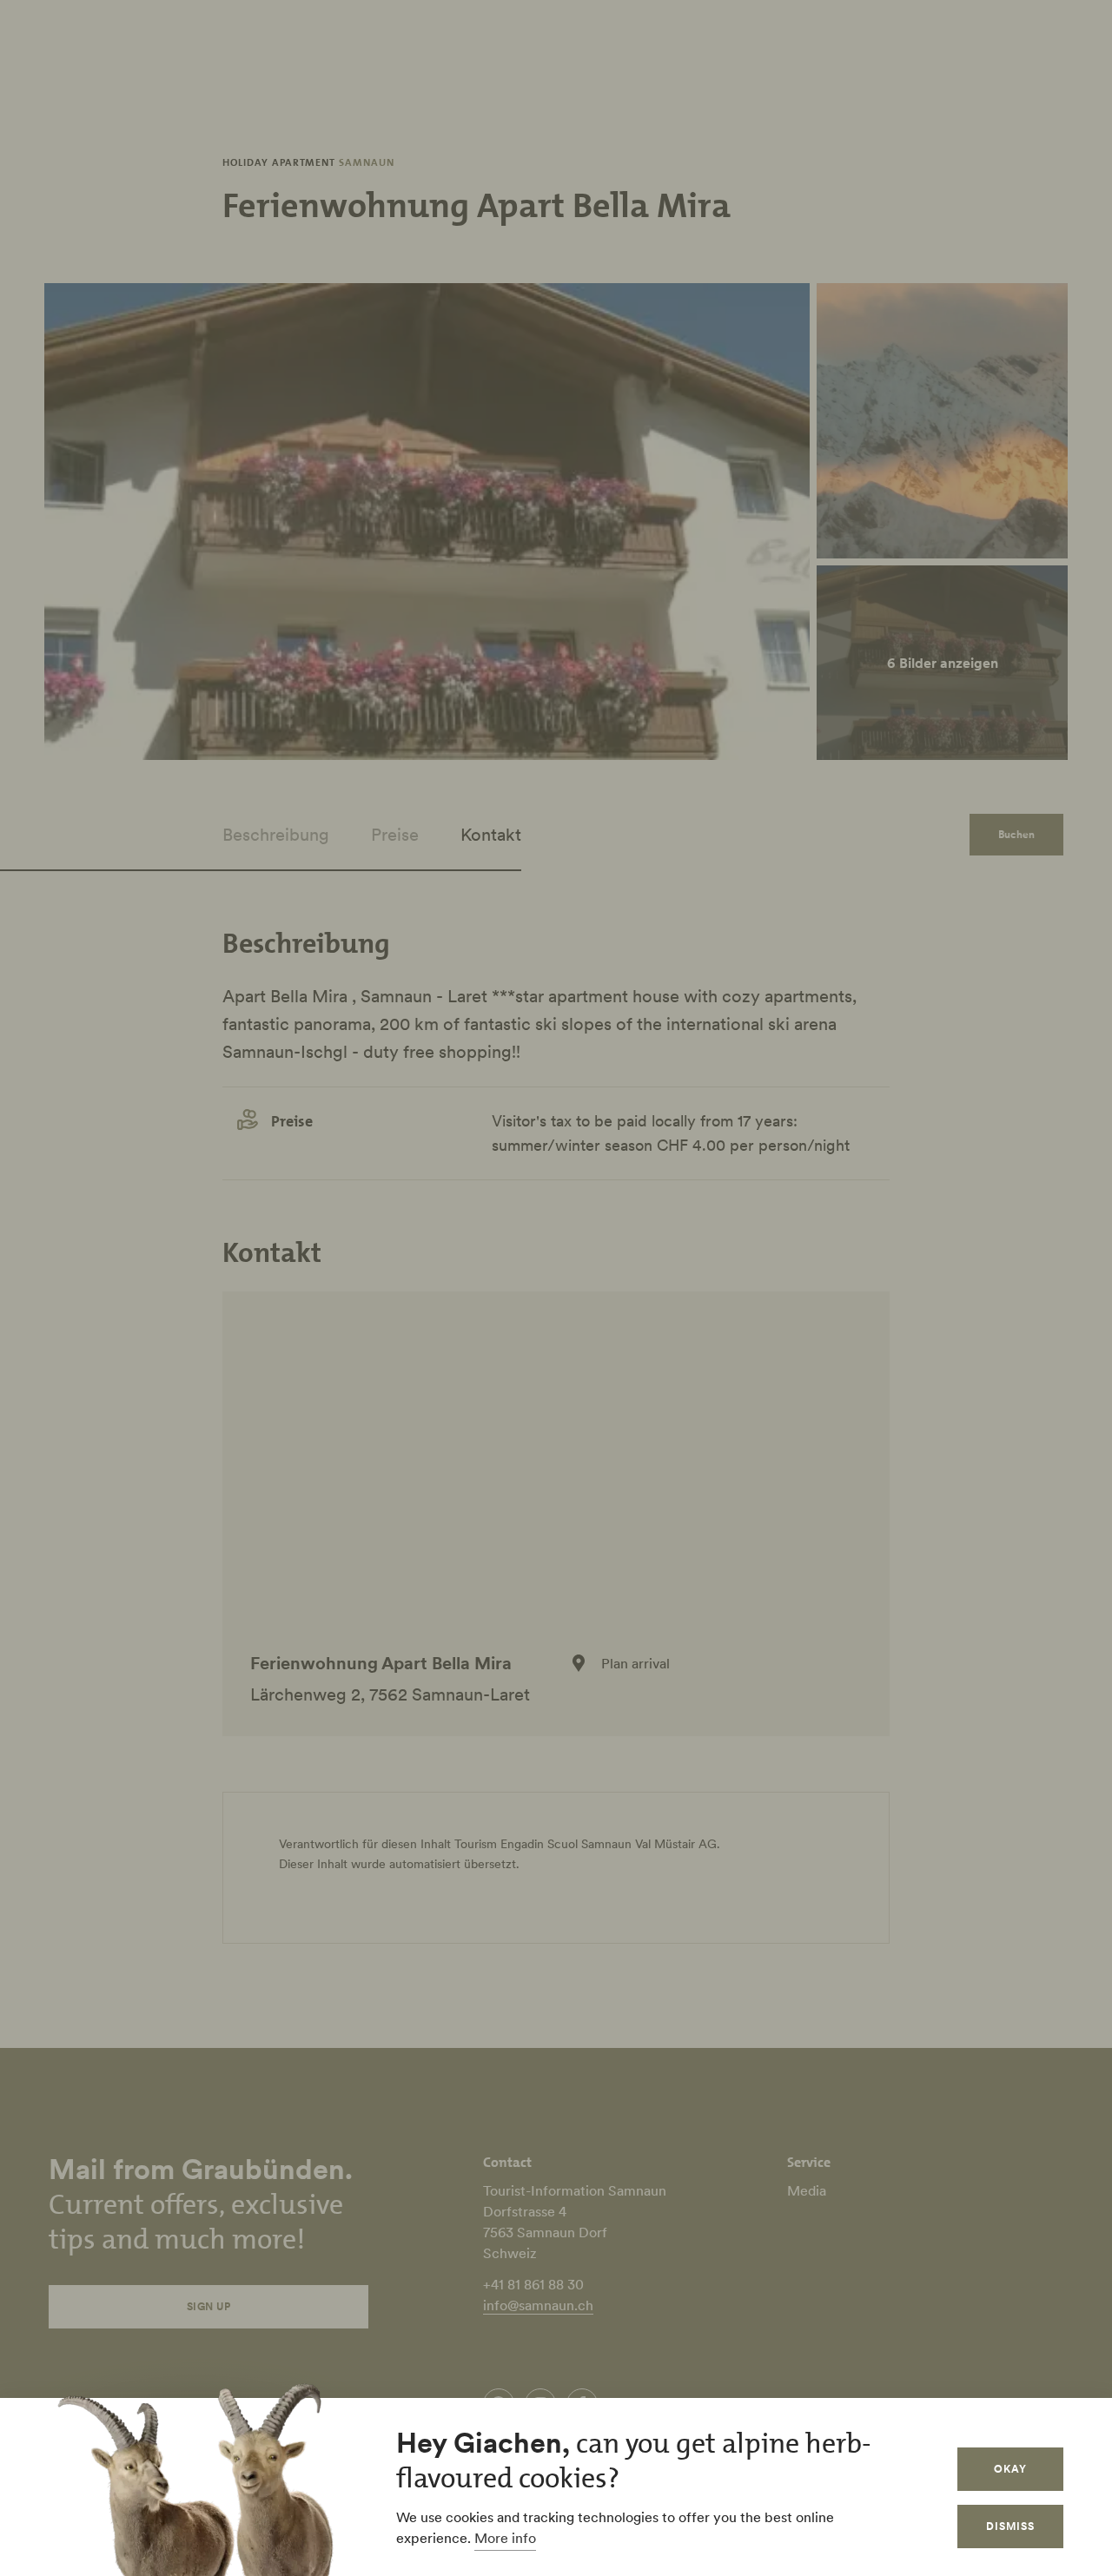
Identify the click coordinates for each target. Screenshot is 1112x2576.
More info (505, 2538)
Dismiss (1010, 2526)
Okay (1010, 2469)
